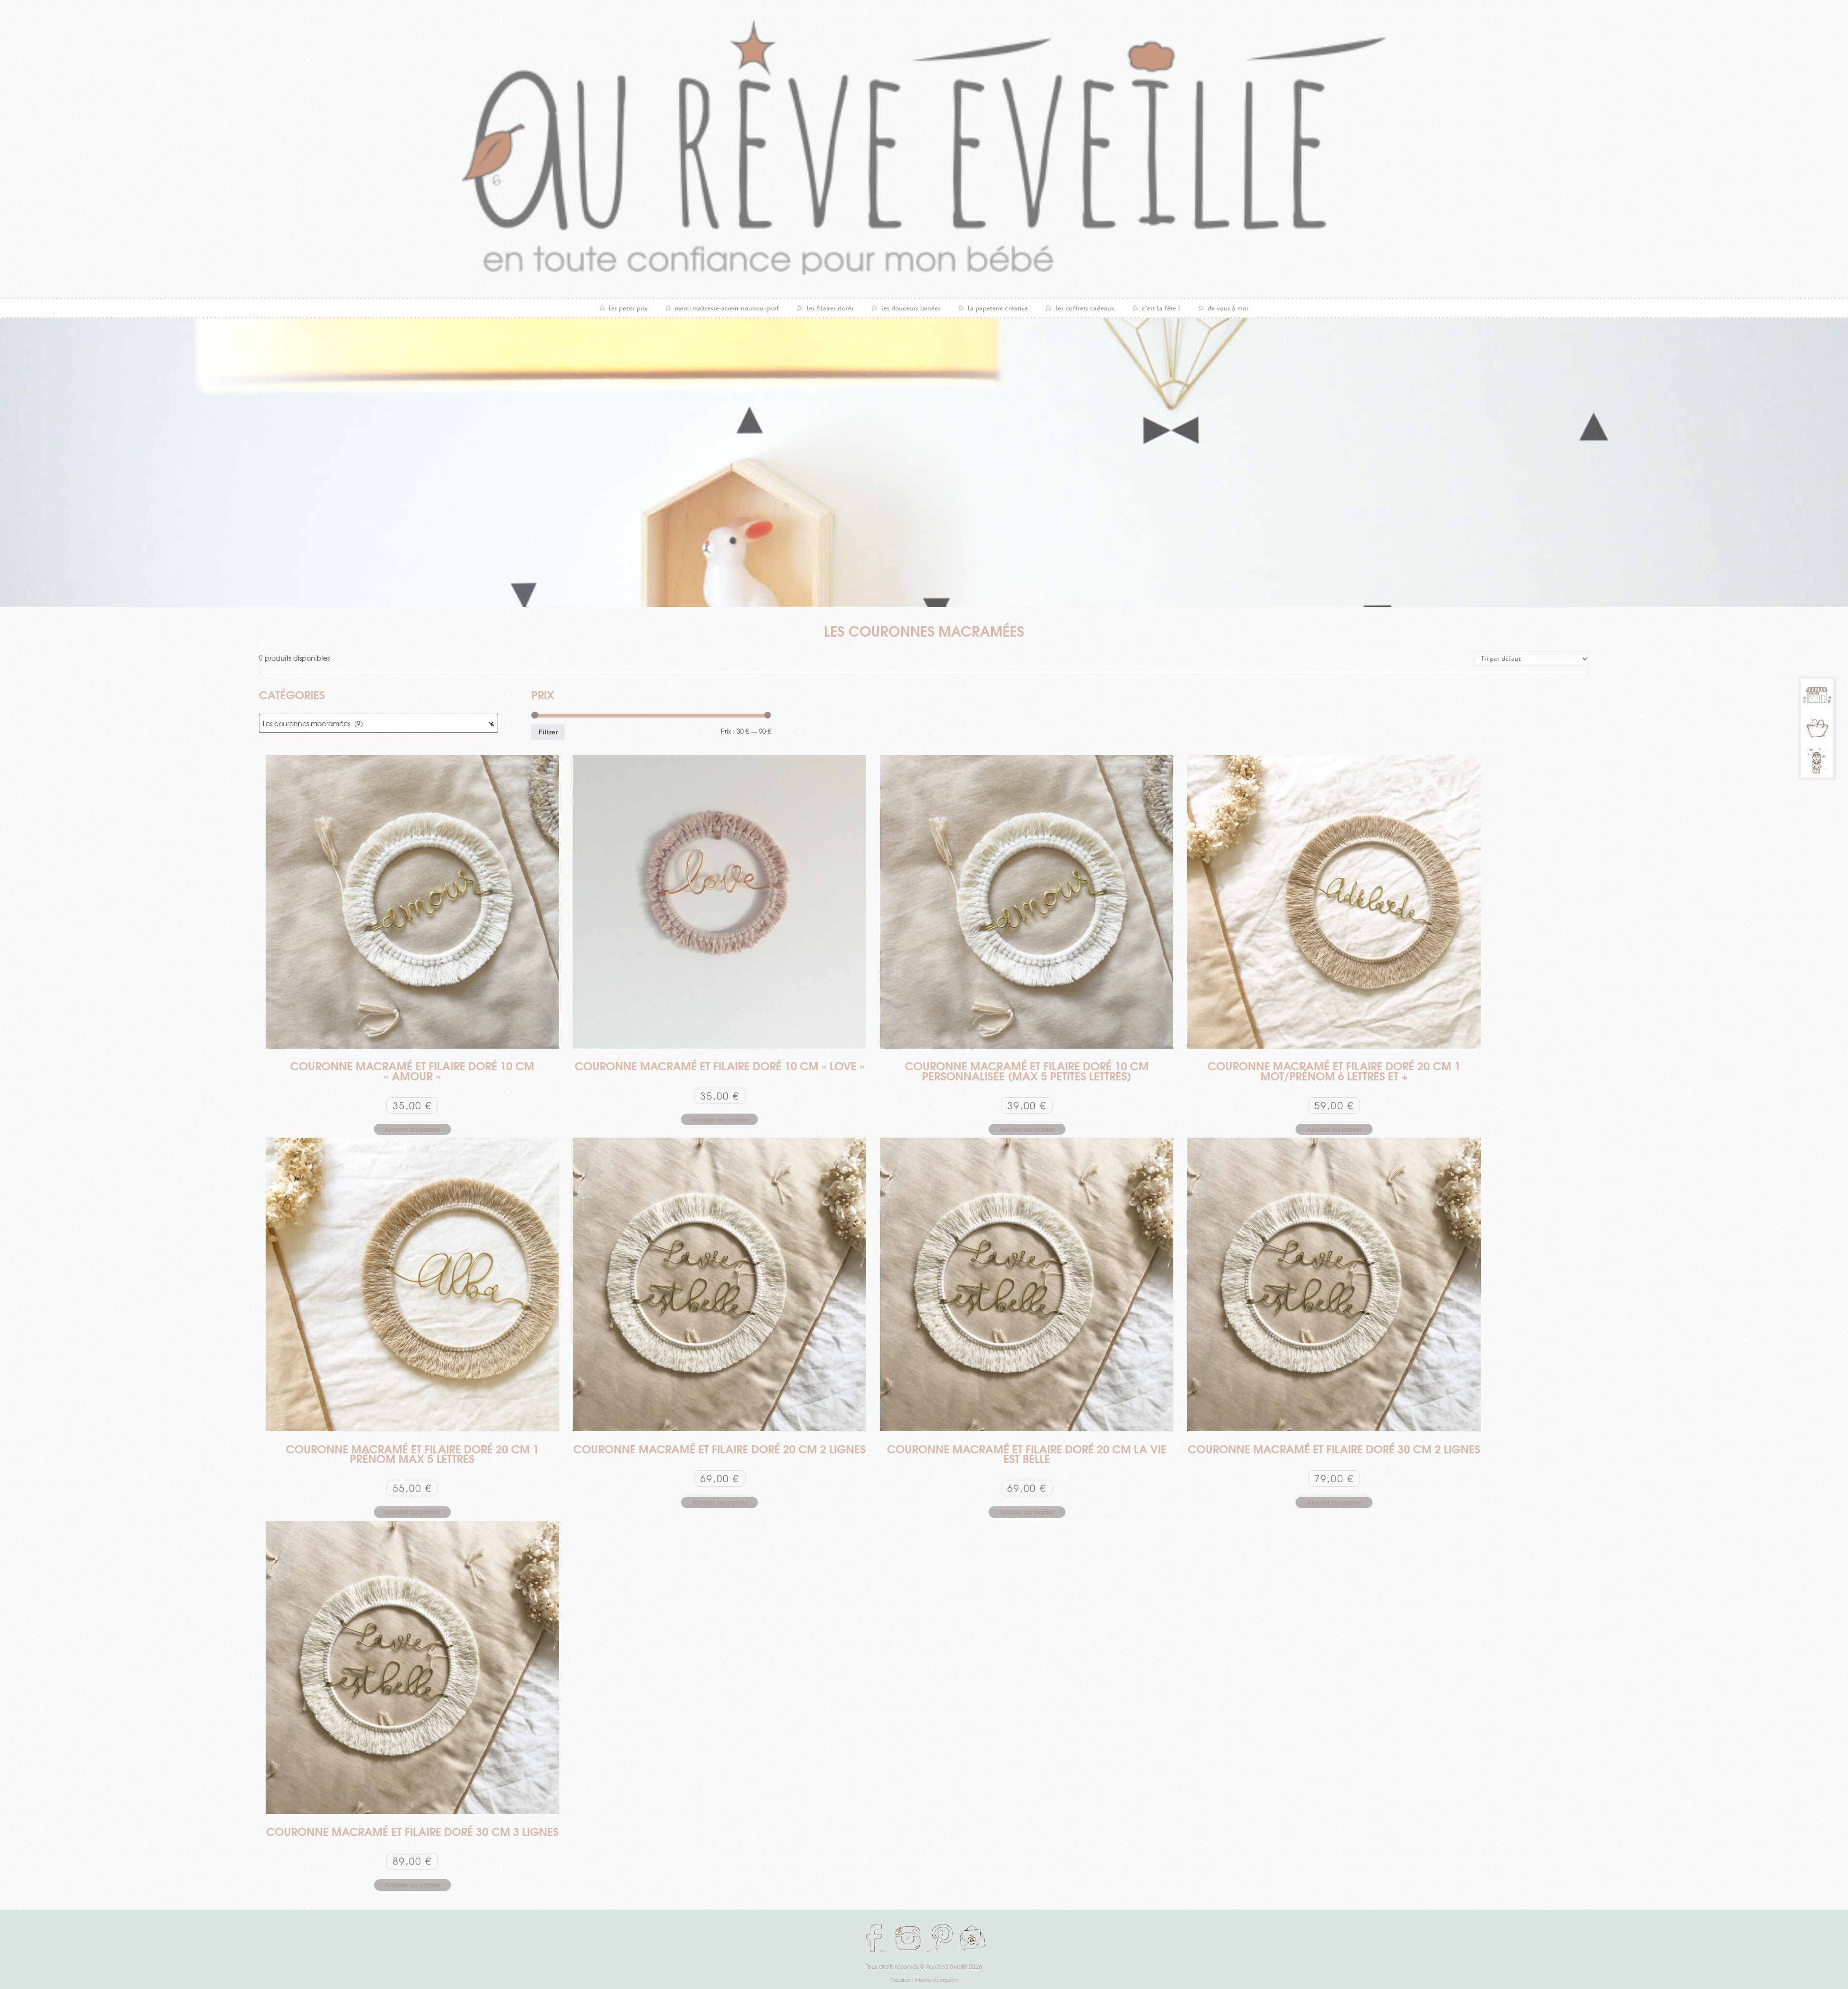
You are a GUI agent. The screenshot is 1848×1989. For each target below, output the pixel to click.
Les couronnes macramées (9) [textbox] (379, 724)
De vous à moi (1228, 308)
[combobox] (379, 723)
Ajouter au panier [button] (412, 1129)
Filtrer (548, 732)
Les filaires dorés (830, 308)
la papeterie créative (998, 308)
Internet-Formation (936, 1980)
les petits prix (628, 308)
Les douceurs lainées (911, 308)
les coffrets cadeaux (1085, 308)
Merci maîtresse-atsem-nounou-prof (727, 308)
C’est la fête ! (1161, 308)
